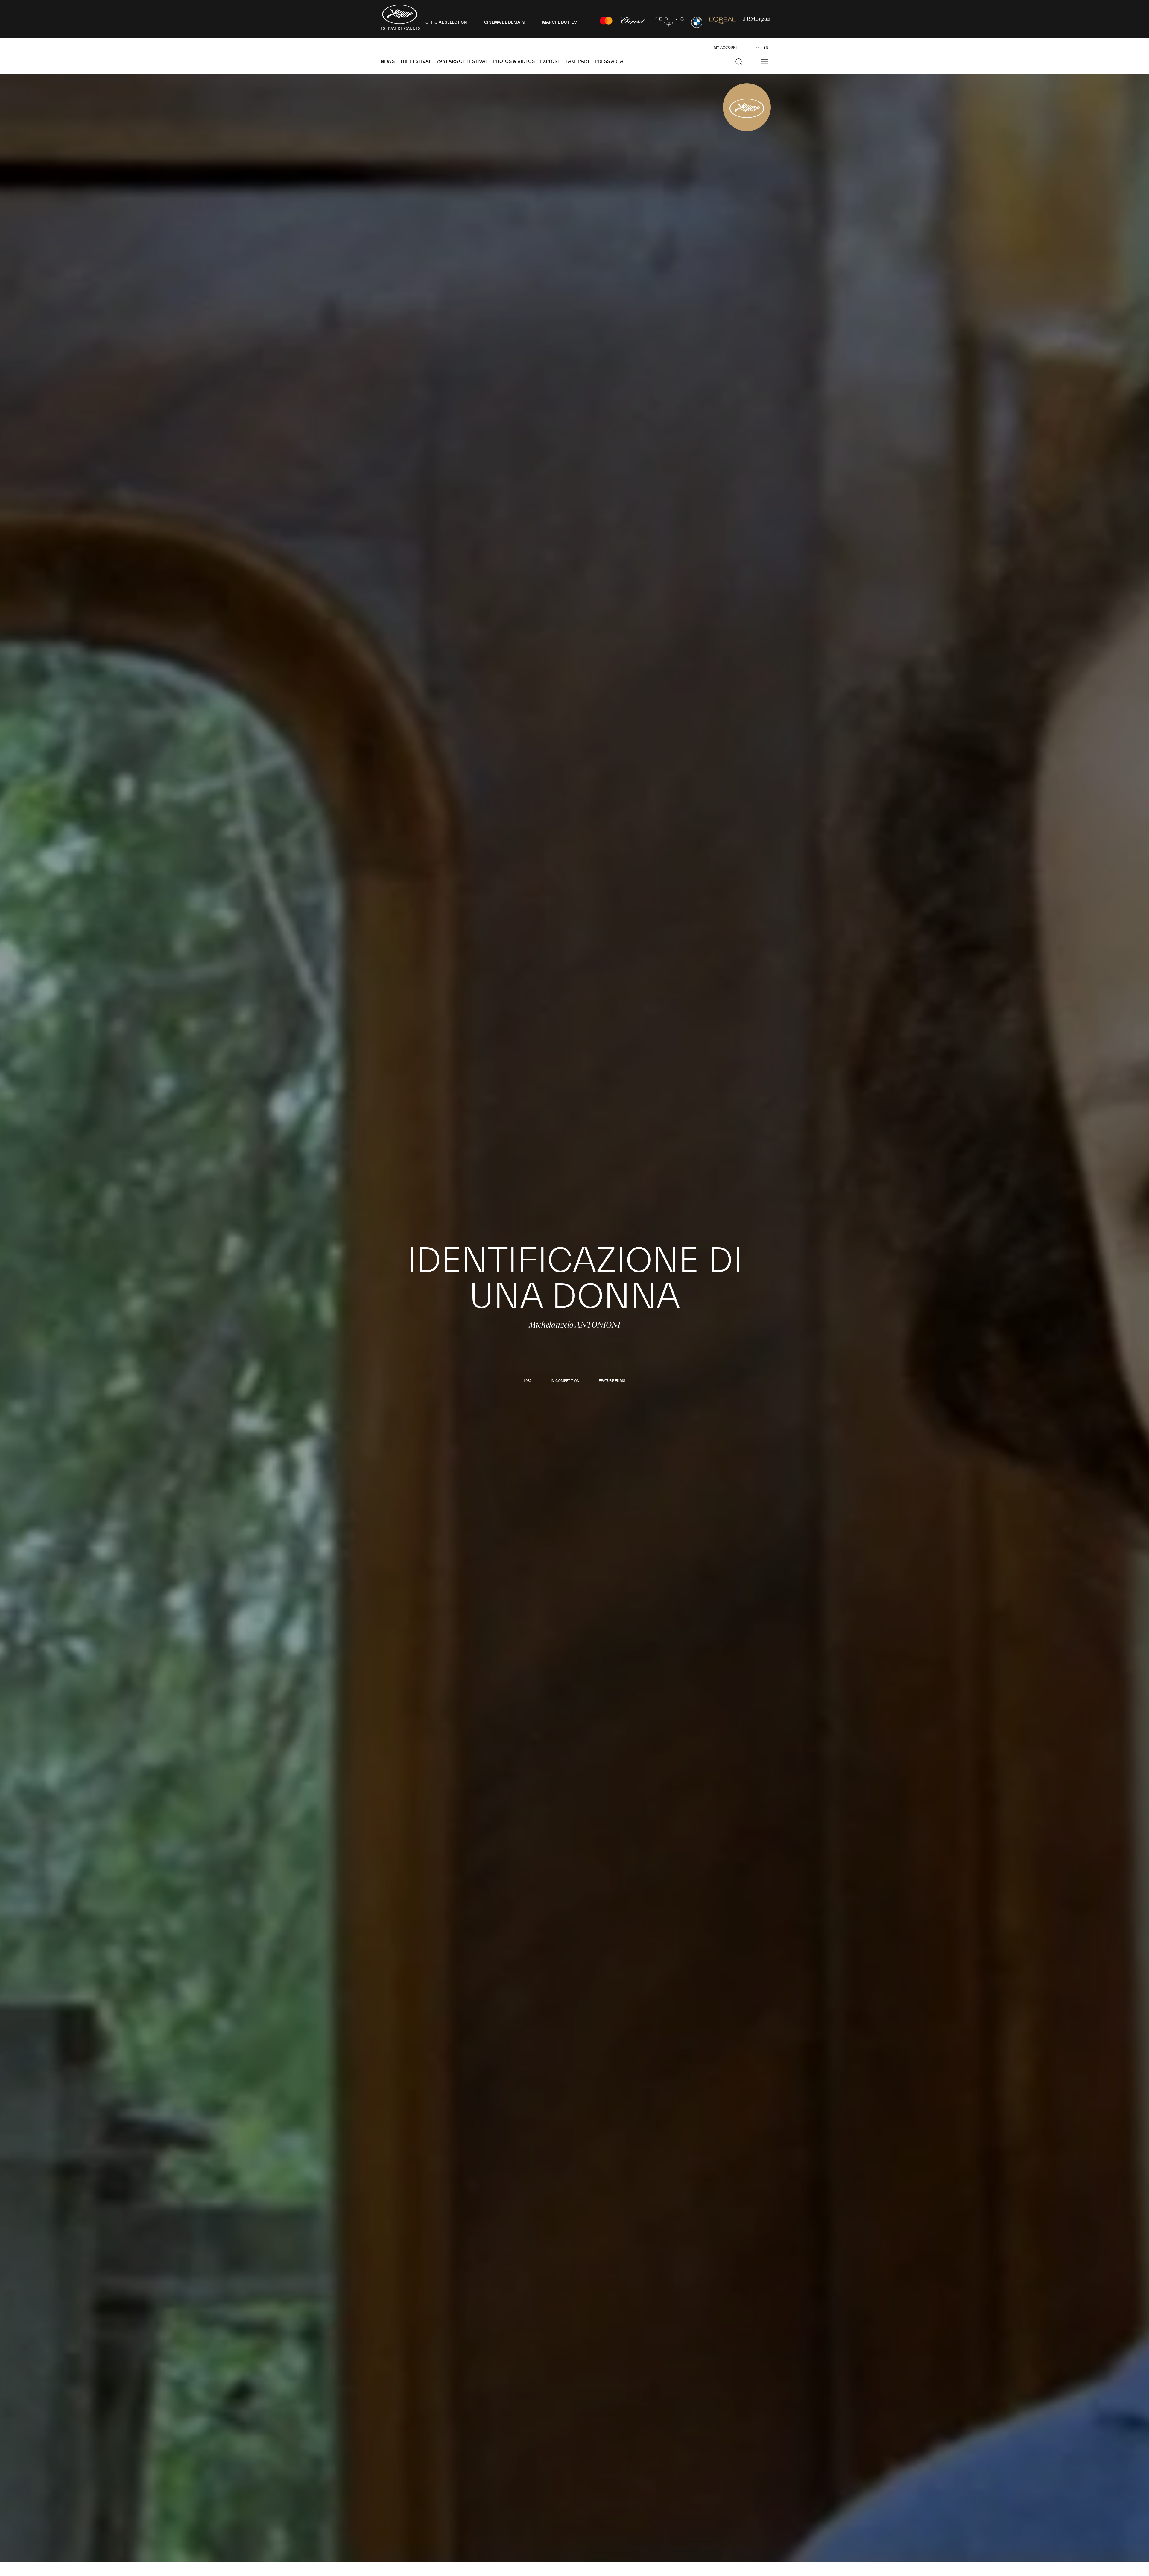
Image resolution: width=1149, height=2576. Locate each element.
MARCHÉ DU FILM (560, 22)
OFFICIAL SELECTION (446, 22)
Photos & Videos (514, 61)
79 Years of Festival (462, 61)
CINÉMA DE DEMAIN (504, 22)
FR (757, 48)
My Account (726, 48)
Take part (578, 61)
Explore (550, 61)
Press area (609, 61)
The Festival (416, 61)
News (388, 61)
